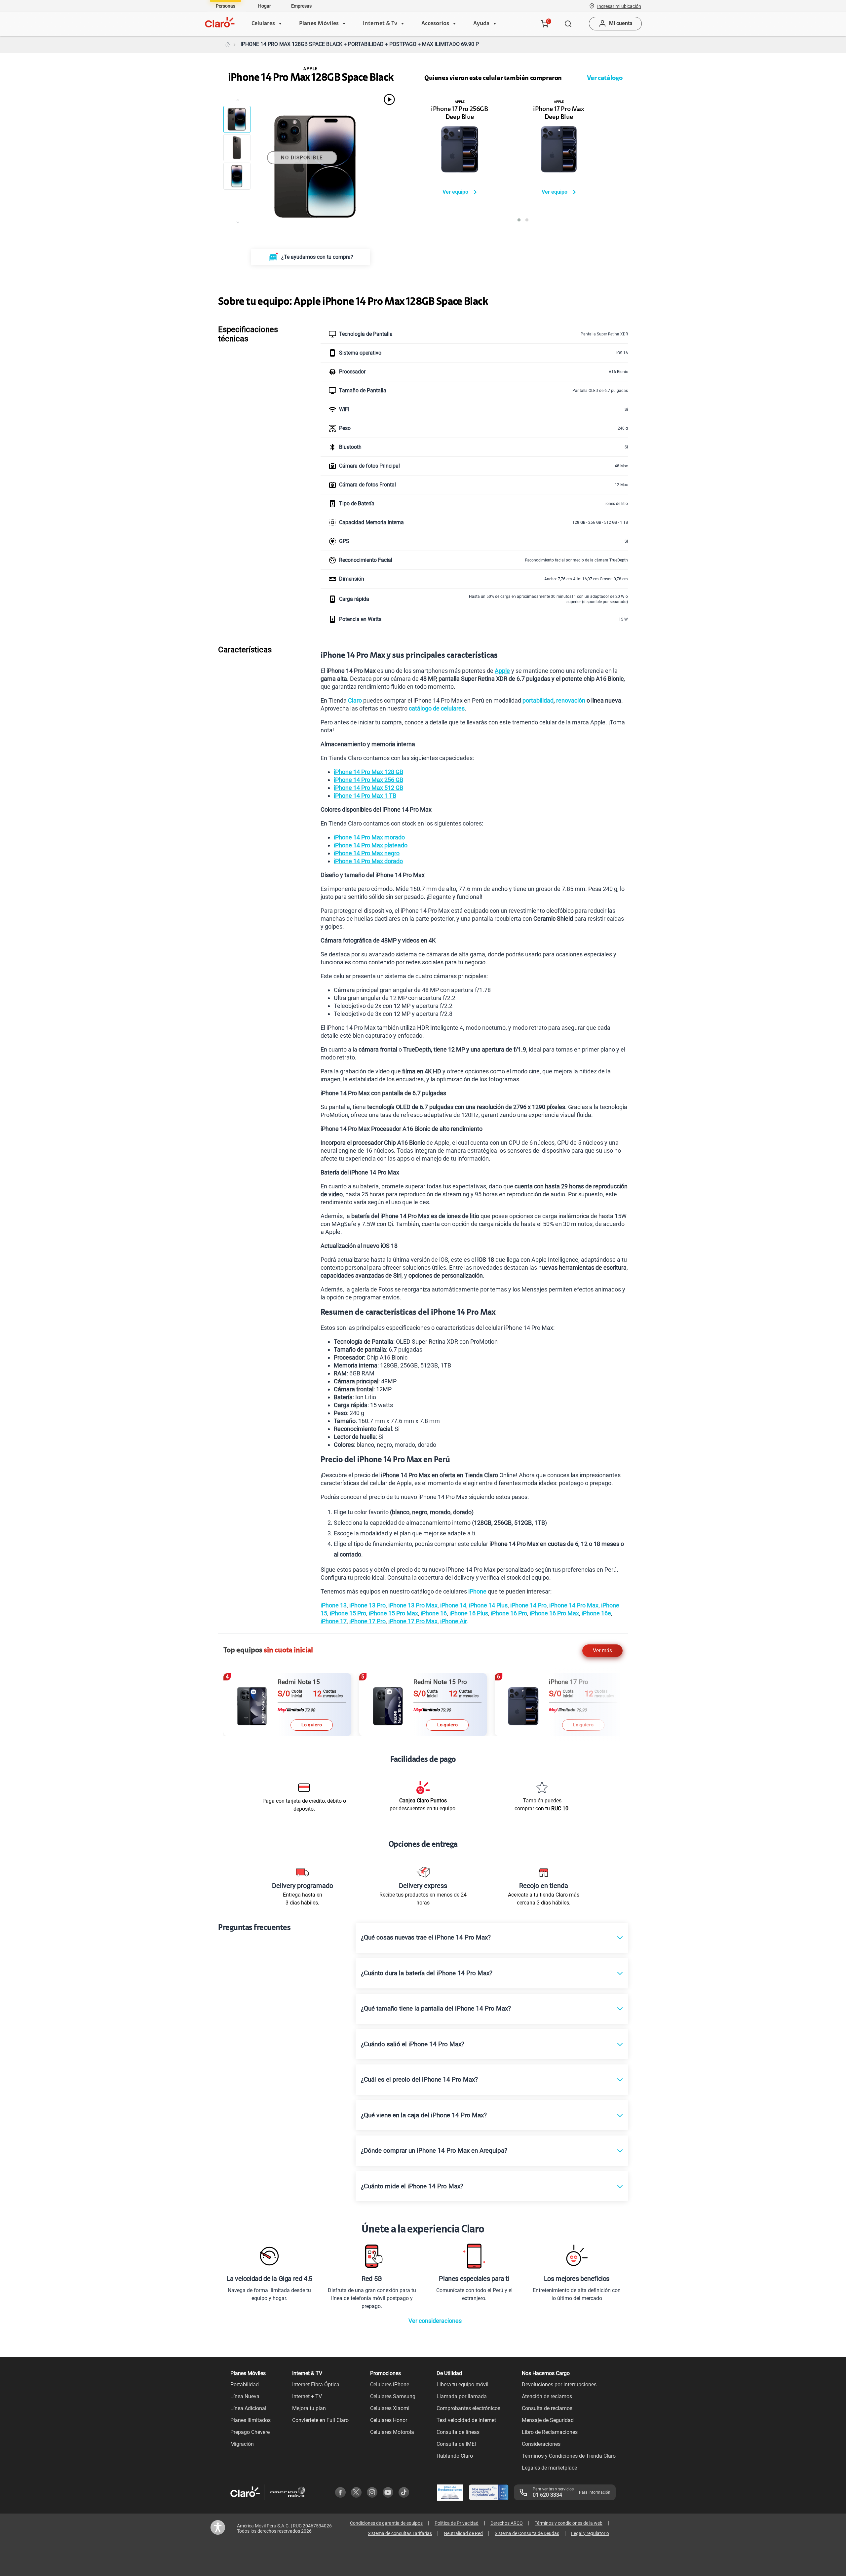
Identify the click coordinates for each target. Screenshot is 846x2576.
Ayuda (481, 24)
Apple (502, 671)
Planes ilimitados (250, 2420)
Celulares (263, 24)
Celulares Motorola (392, 2432)
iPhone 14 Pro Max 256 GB (368, 780)
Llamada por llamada (462, 2396)
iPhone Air (454, 1621)
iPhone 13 (334, 1605)
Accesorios (435, 24)
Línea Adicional (248, 2408)
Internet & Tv (380, 24)
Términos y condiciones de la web (569, 2523)
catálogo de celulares (437, 708)
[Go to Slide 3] (237, 176)
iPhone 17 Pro (367, 1621)
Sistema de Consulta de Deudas (527, 2533)
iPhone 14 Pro (528, 1605)
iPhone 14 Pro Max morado (369, 837)
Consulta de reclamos (547, 2408)
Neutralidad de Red (463, 2533)
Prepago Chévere (250, 2432)
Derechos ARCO (507, 2523)
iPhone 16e (596, 1613)
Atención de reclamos (547, 2396)
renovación (571, 700)
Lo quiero (312, 1725)
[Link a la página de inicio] (227, 44)
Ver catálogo (605, 78)
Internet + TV (307, 2396)
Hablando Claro (455, 2456)
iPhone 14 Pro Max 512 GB (368, 788)
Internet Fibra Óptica (316, 2384)
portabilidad (538, 700)
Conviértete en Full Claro (320, 2420)
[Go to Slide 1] (237, 119)
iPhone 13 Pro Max (413, 1605)
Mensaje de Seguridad (548, 2420)
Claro (355, 700)
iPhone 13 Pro (367, 1605)
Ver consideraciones (435, 2321)
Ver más (602, 1651)
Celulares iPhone (390, 2384)
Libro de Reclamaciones (550, 2432)
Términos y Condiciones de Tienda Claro (569, 2456)
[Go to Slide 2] (237, 148)
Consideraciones (541, 2444)
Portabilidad (245, 2384)
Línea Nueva (245, 2396)
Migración (242, 2444)
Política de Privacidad (457, 2523)
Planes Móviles (319, 24)
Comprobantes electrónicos (468, 2408)
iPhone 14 (453, 1605)
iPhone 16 (434, 1613)
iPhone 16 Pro (509, 1613)
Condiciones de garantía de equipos (386, 2523)
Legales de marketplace (549, 2468)
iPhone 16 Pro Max (554, 1613)
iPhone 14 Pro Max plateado (371, 845)
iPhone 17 (334, 1621)
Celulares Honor (389, 2420)
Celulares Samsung (393, 2396)
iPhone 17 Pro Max (413, 1621)
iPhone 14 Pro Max (574, 1605)
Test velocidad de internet (466, 2420)
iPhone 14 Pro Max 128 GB (368, 772)
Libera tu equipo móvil (462, 2384)
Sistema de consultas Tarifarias (400, 2533)
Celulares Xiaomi (390, 2408)
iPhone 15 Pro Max (393, 1613)
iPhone (477, 1591)
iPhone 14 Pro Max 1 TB (365, 796)
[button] (619, 6)
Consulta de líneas (458, 2432)
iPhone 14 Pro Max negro (367, 853)
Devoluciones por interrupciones (559, 2384)
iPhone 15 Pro (348, 1613)
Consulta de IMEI (456, 2444)
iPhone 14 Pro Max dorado (368, 861)
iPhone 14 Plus (488, 1605)
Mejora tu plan (309, 2408)
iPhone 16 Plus (469, 1613)
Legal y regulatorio (590, 2533)
